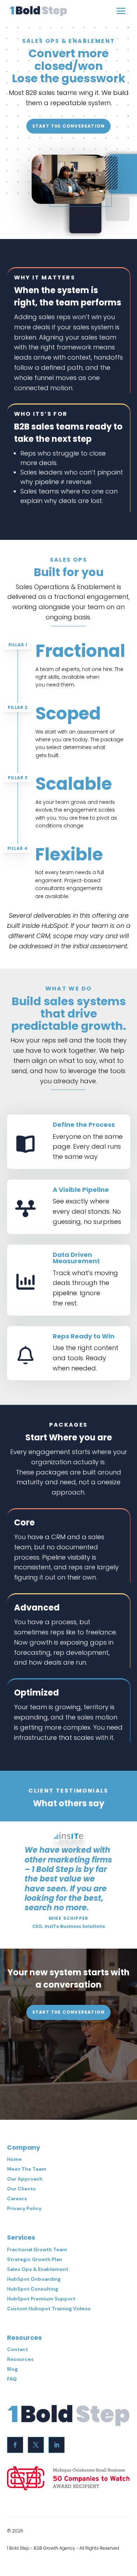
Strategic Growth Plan (35, 2259)
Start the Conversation (68, 126)
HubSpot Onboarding (34, 2279)
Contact (18, 2349)
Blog (12, 2369)
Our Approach (25, 2179)
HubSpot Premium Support (41, 2299)
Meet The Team (27, 2169)
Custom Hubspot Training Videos (49, 2309)
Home (14, 2159)
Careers (17, 2199)
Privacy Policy (24, 2208)
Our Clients (21, 2189)
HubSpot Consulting (33, 2289)
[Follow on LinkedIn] (57, 2445)
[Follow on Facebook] (15, 2445)
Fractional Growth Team (37, 2249)
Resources (20, 2359)
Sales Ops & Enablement (38, 2269)
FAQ (12, 2379)
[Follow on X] (36, 2445)
